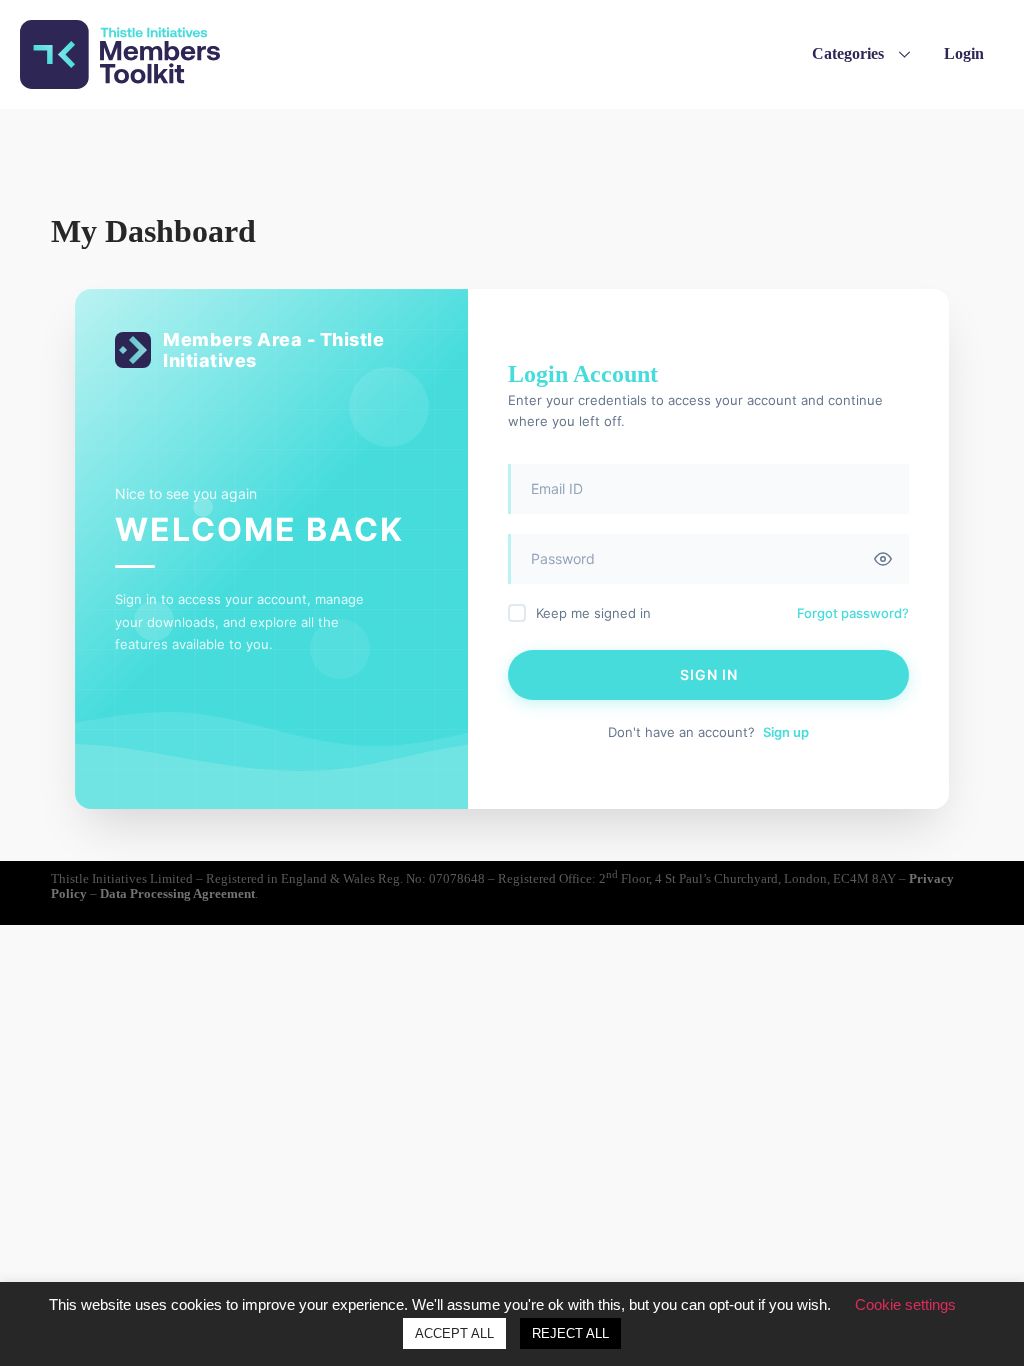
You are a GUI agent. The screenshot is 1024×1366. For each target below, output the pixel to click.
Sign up (786, 732)
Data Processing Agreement (177, 894)
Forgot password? (853, 613)
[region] (512, 137)
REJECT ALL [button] (570, 1333)
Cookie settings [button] (905, 1304)
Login (964, 53)
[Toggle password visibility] (883, 559)
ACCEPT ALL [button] (454, 1333)
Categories (848, 53)
